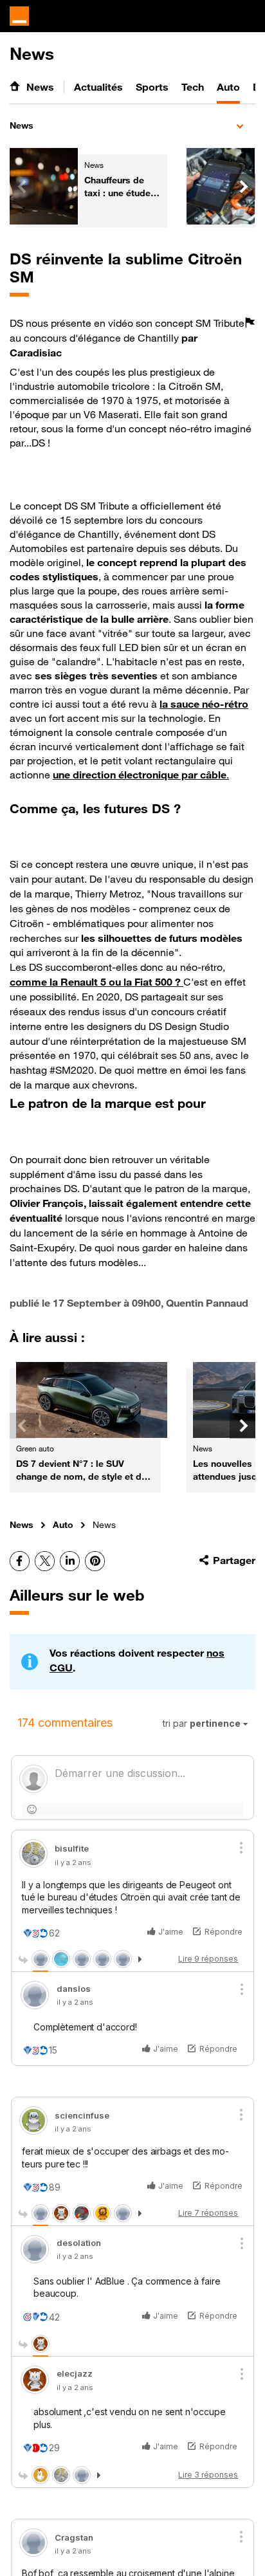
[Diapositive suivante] (242, 187)
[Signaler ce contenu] (250, 338)
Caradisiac (36, 353)
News (22, 125)
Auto (63, 1524)
